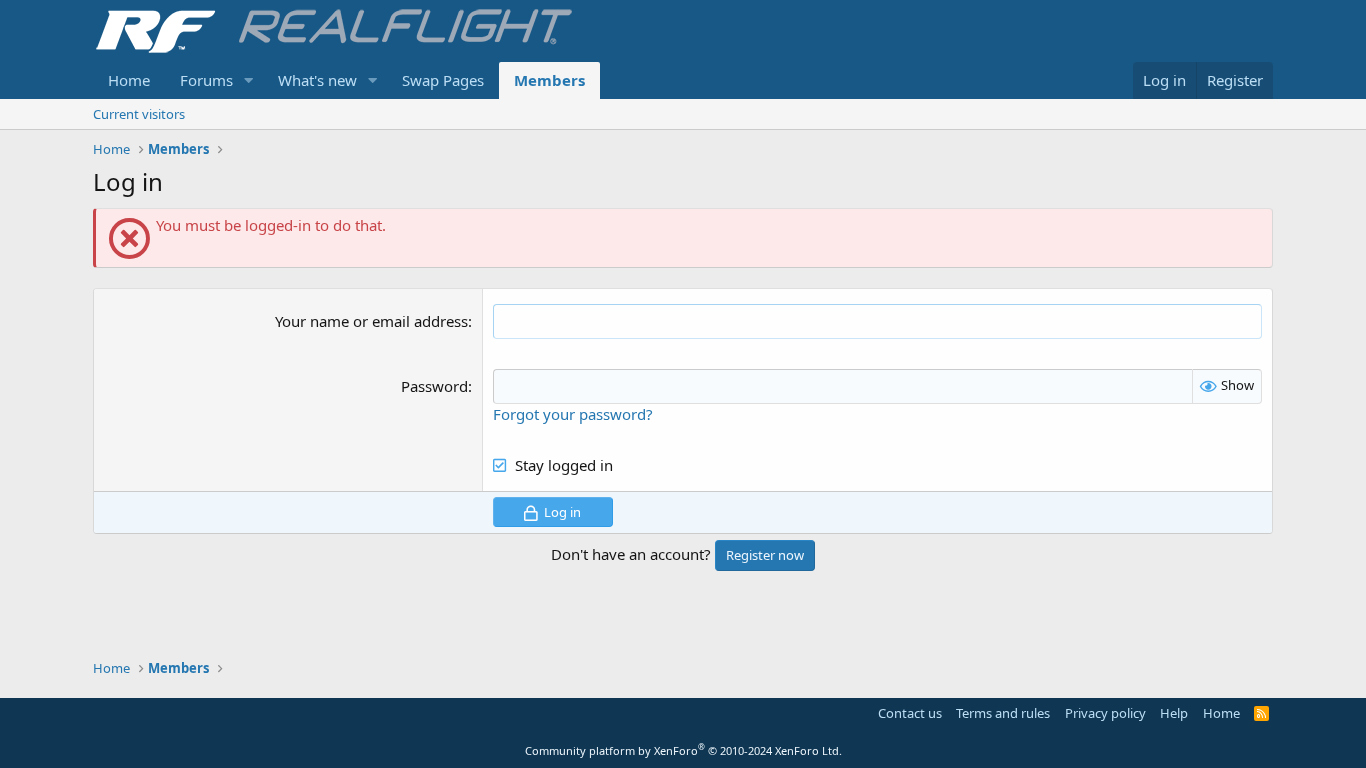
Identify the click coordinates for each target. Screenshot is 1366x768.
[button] (249, 80)
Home (129, 80)
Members (549, 80)
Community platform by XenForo (683, 750)
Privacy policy (1105, 713)
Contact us (910, 713)
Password (434, 386)
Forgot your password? (573, 414)
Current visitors (139, 114)
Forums (206, 80)
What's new (317, 80)
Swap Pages (443, 80)
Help (1174, 713)
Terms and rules (1003, 713)
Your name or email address (371, 321)
